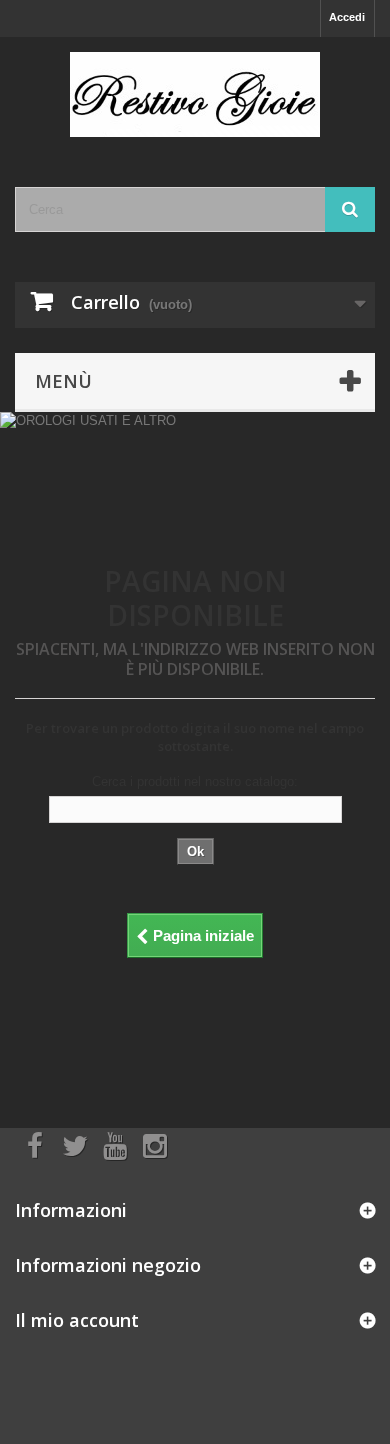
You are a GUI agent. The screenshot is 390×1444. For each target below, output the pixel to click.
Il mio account (77, 1320)
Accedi (347, 17)
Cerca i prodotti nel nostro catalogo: (195, 781)
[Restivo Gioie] (195, 94)
